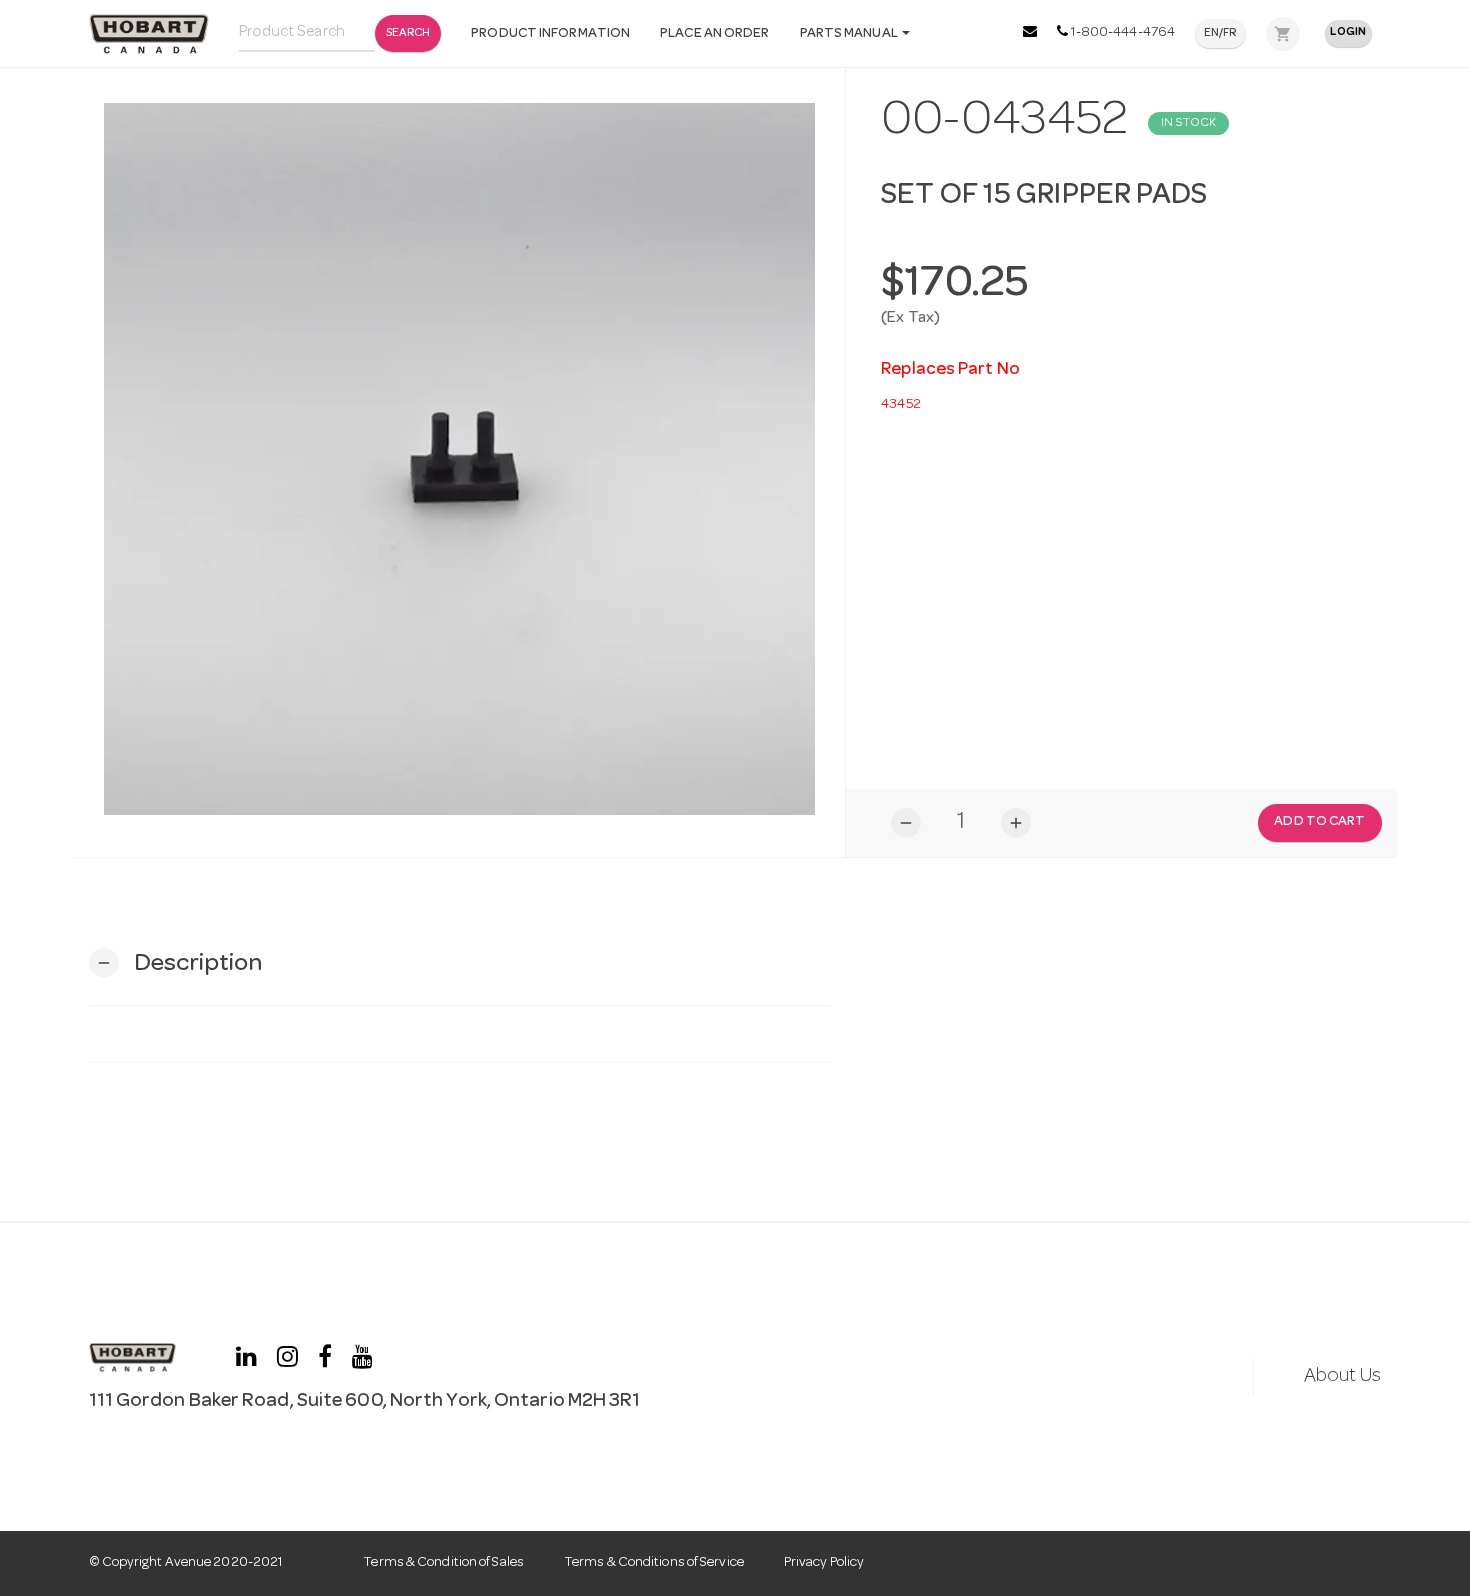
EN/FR (1220, 34)
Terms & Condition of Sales (443, 1563)
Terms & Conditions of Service (654, 1563)
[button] (176, 963)
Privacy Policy (824, 1563)
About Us (1343, 1377)
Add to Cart (1319, 822)
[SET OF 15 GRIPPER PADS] (460, 459)
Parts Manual (850, 34)
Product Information (550, 34)
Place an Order (714, 34)
